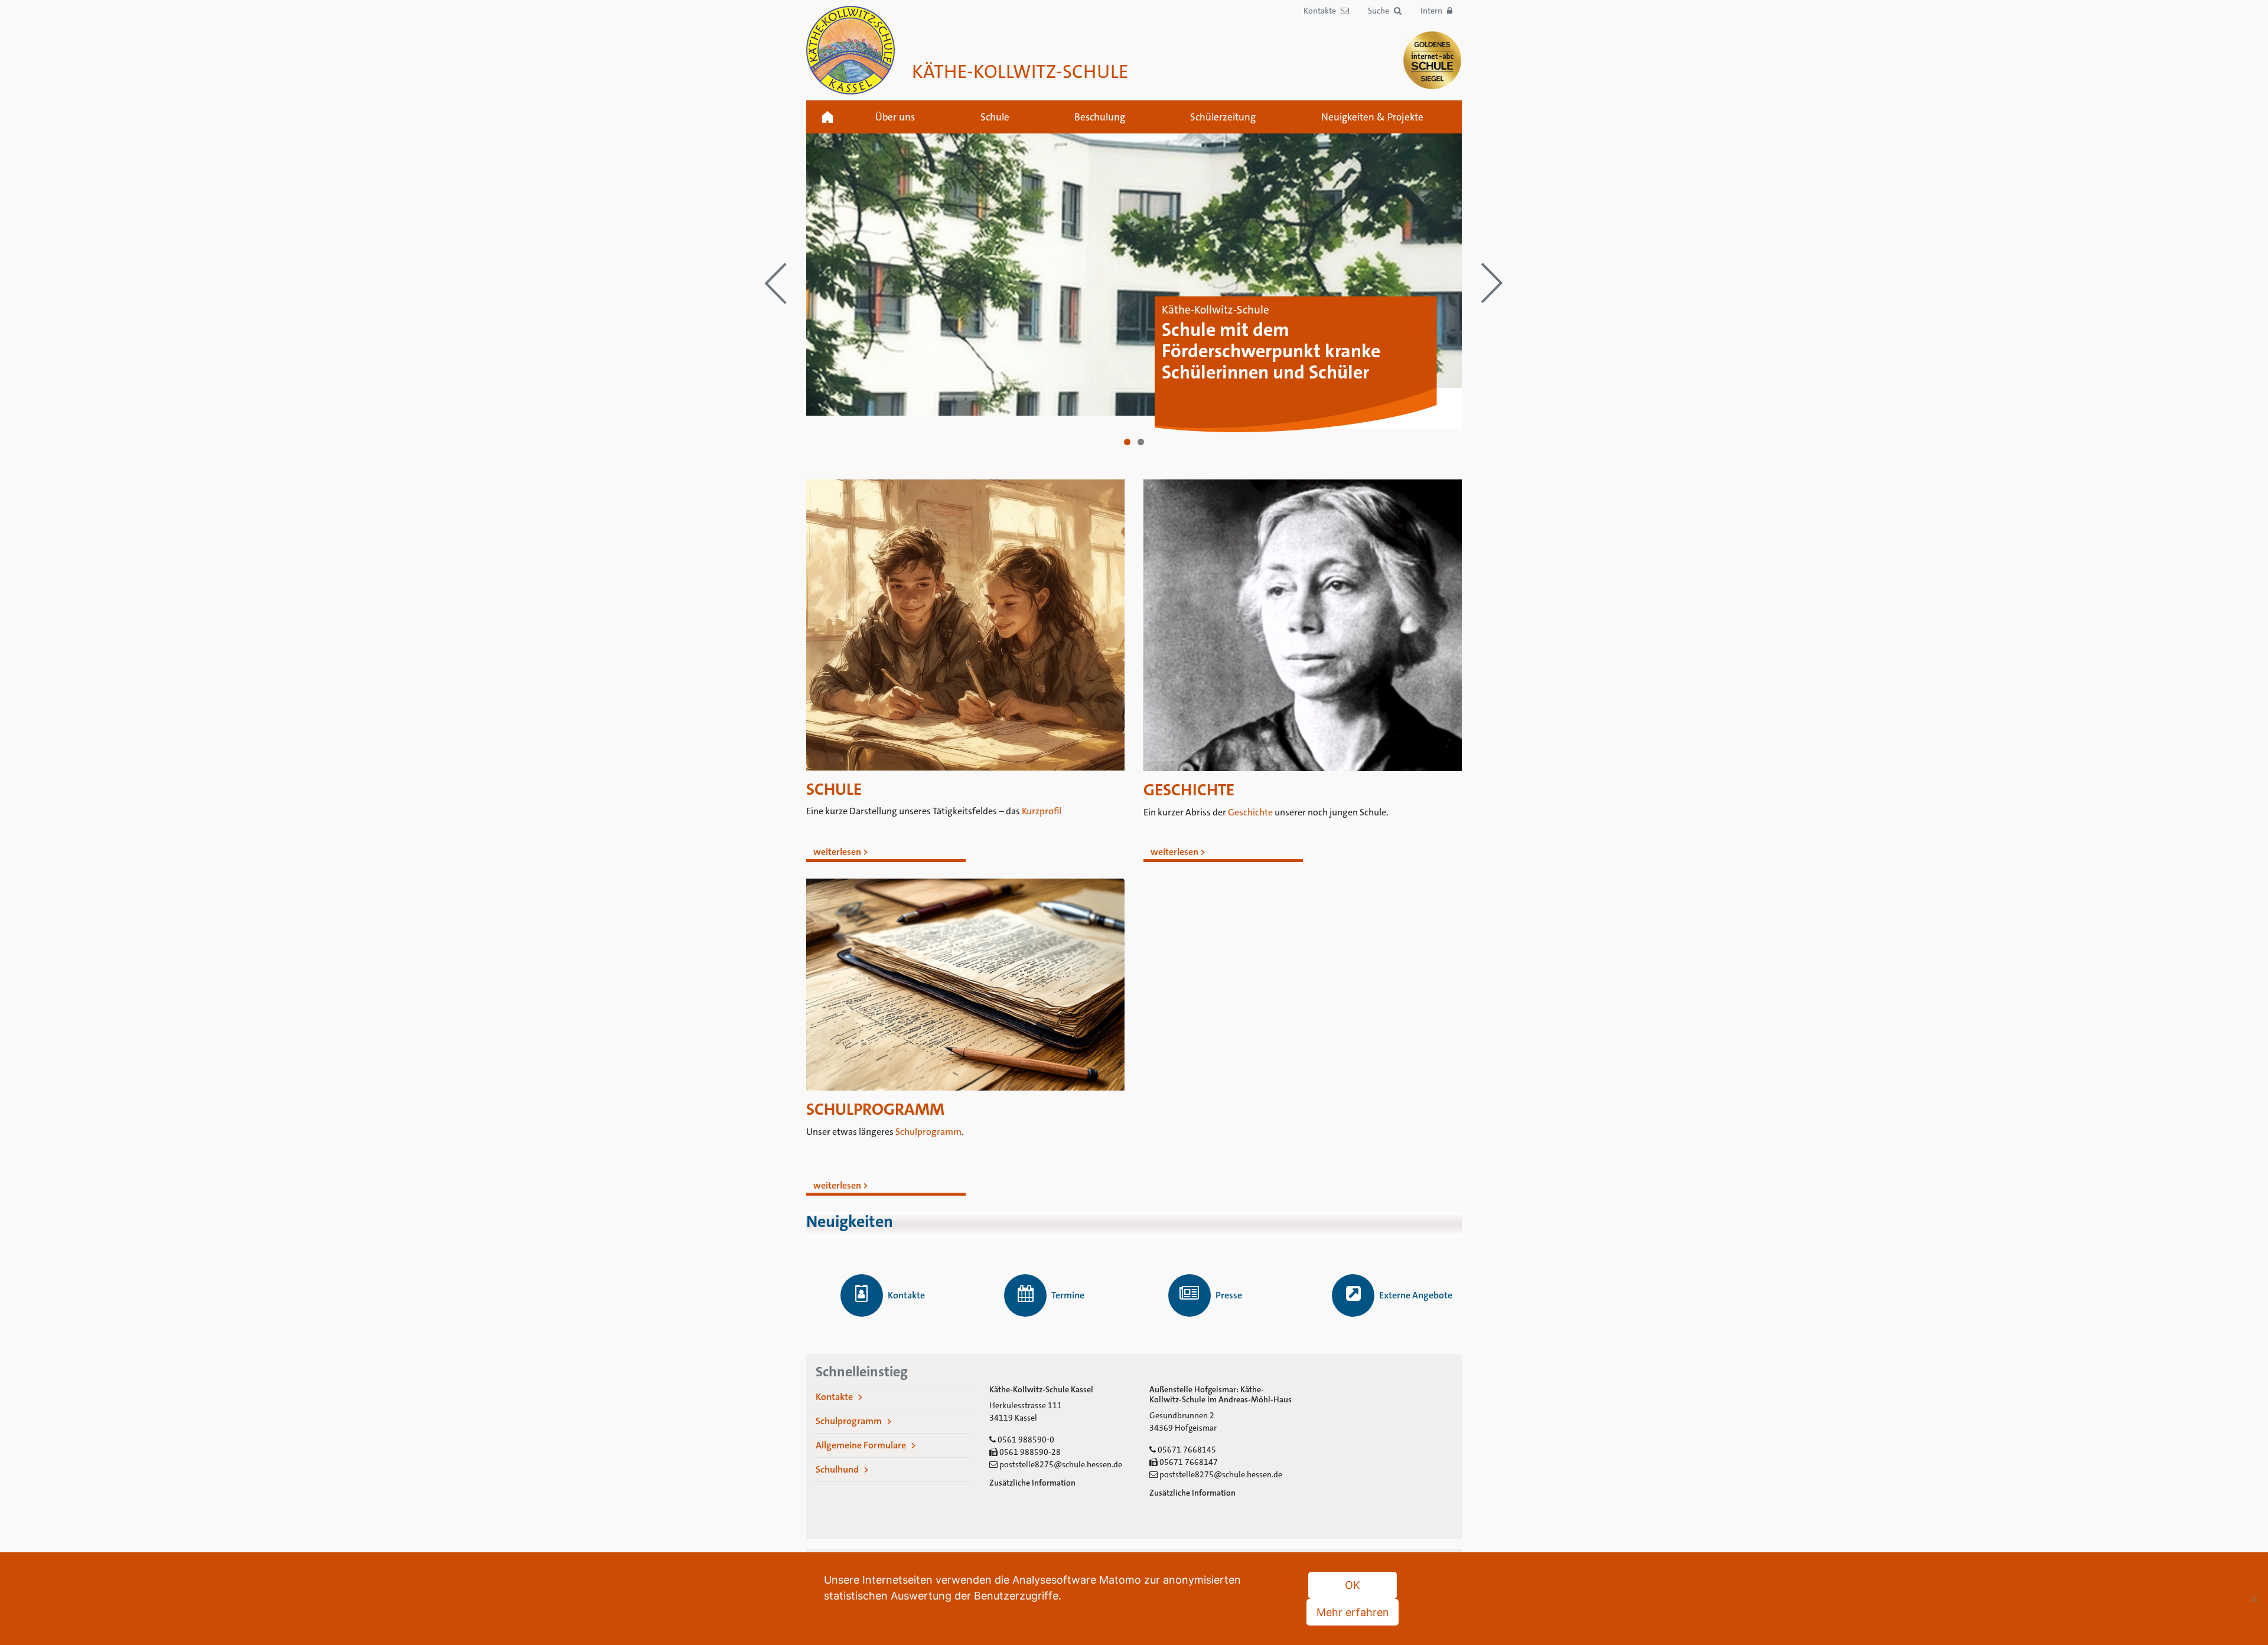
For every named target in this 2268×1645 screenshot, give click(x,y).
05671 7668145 (1186, 1450)
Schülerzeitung (1223, 117)
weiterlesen (837, 852)
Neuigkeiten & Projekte (1372, 117)
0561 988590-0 (1025, 1440)
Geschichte (1250, 812)
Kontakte (834, 1397)
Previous (775, 283)
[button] (1385, 11)
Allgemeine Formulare (861, 1445)
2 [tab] (1141, 442)
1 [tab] (1127, 442)
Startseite (827, 117)
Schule (995, 117)
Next (1493, 283)
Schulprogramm (928, 1132)
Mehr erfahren (1353, 1612)
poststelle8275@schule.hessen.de (1060, 1464)
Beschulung (1100, 117)
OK (1353, 1585)
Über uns (895, 117)
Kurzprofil (1042, 811)
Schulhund (837, 1469)
